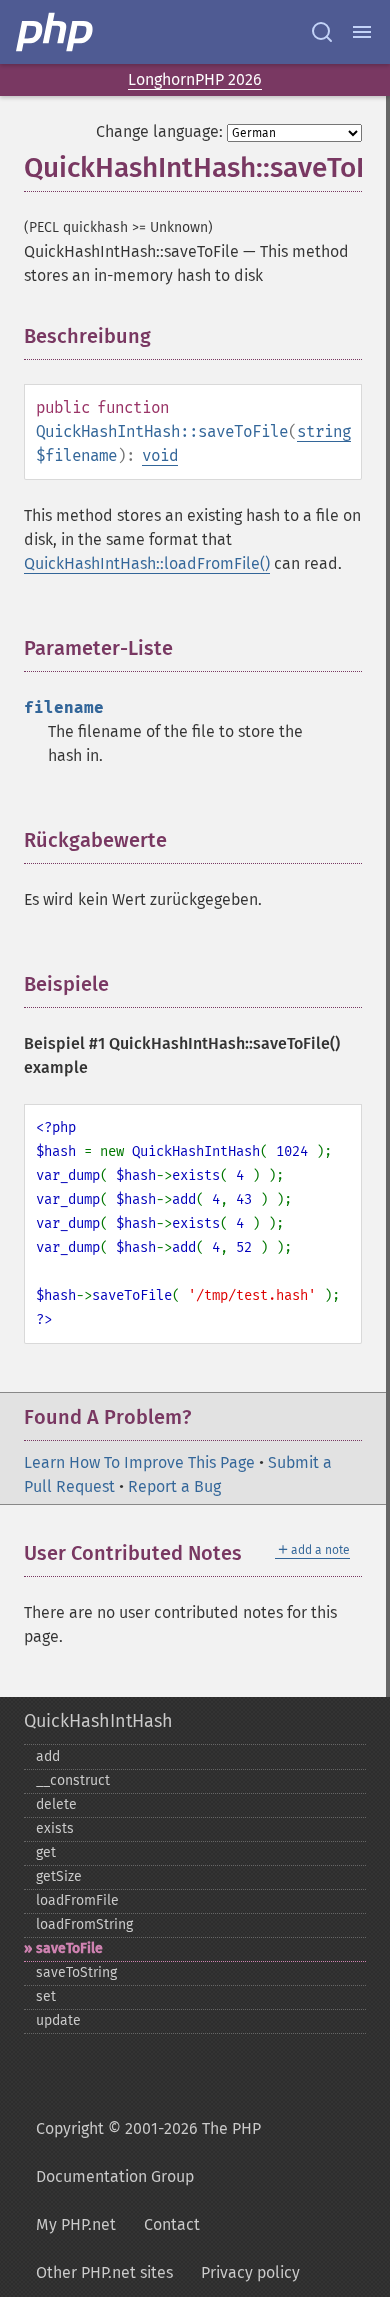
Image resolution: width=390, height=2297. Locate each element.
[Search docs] (322, 32)
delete (56, 1804)
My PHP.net (76, 2224)
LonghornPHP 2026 (195, 79)
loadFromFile (77, 1900)
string (324, 431)
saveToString (76, 1972)
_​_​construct (73, 1780)
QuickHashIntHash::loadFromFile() (147, 563)
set (46, 1996)
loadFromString (84, 1924)
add (48, 1756)
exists (55, 1828)
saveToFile (69, 1948)
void (160, 455)
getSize (59, 1876)
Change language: (159, 131)
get (46, 1852)
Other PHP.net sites (104, 2272)
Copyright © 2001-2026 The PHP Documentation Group (148, 2152)
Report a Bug (174, 1486)
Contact (172, 2224)
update (58, 2020)
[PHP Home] (56, 32)
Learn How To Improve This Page (139, 1462)
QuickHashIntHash (98, 1721)
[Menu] (362, 32)
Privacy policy (250, 2272)
